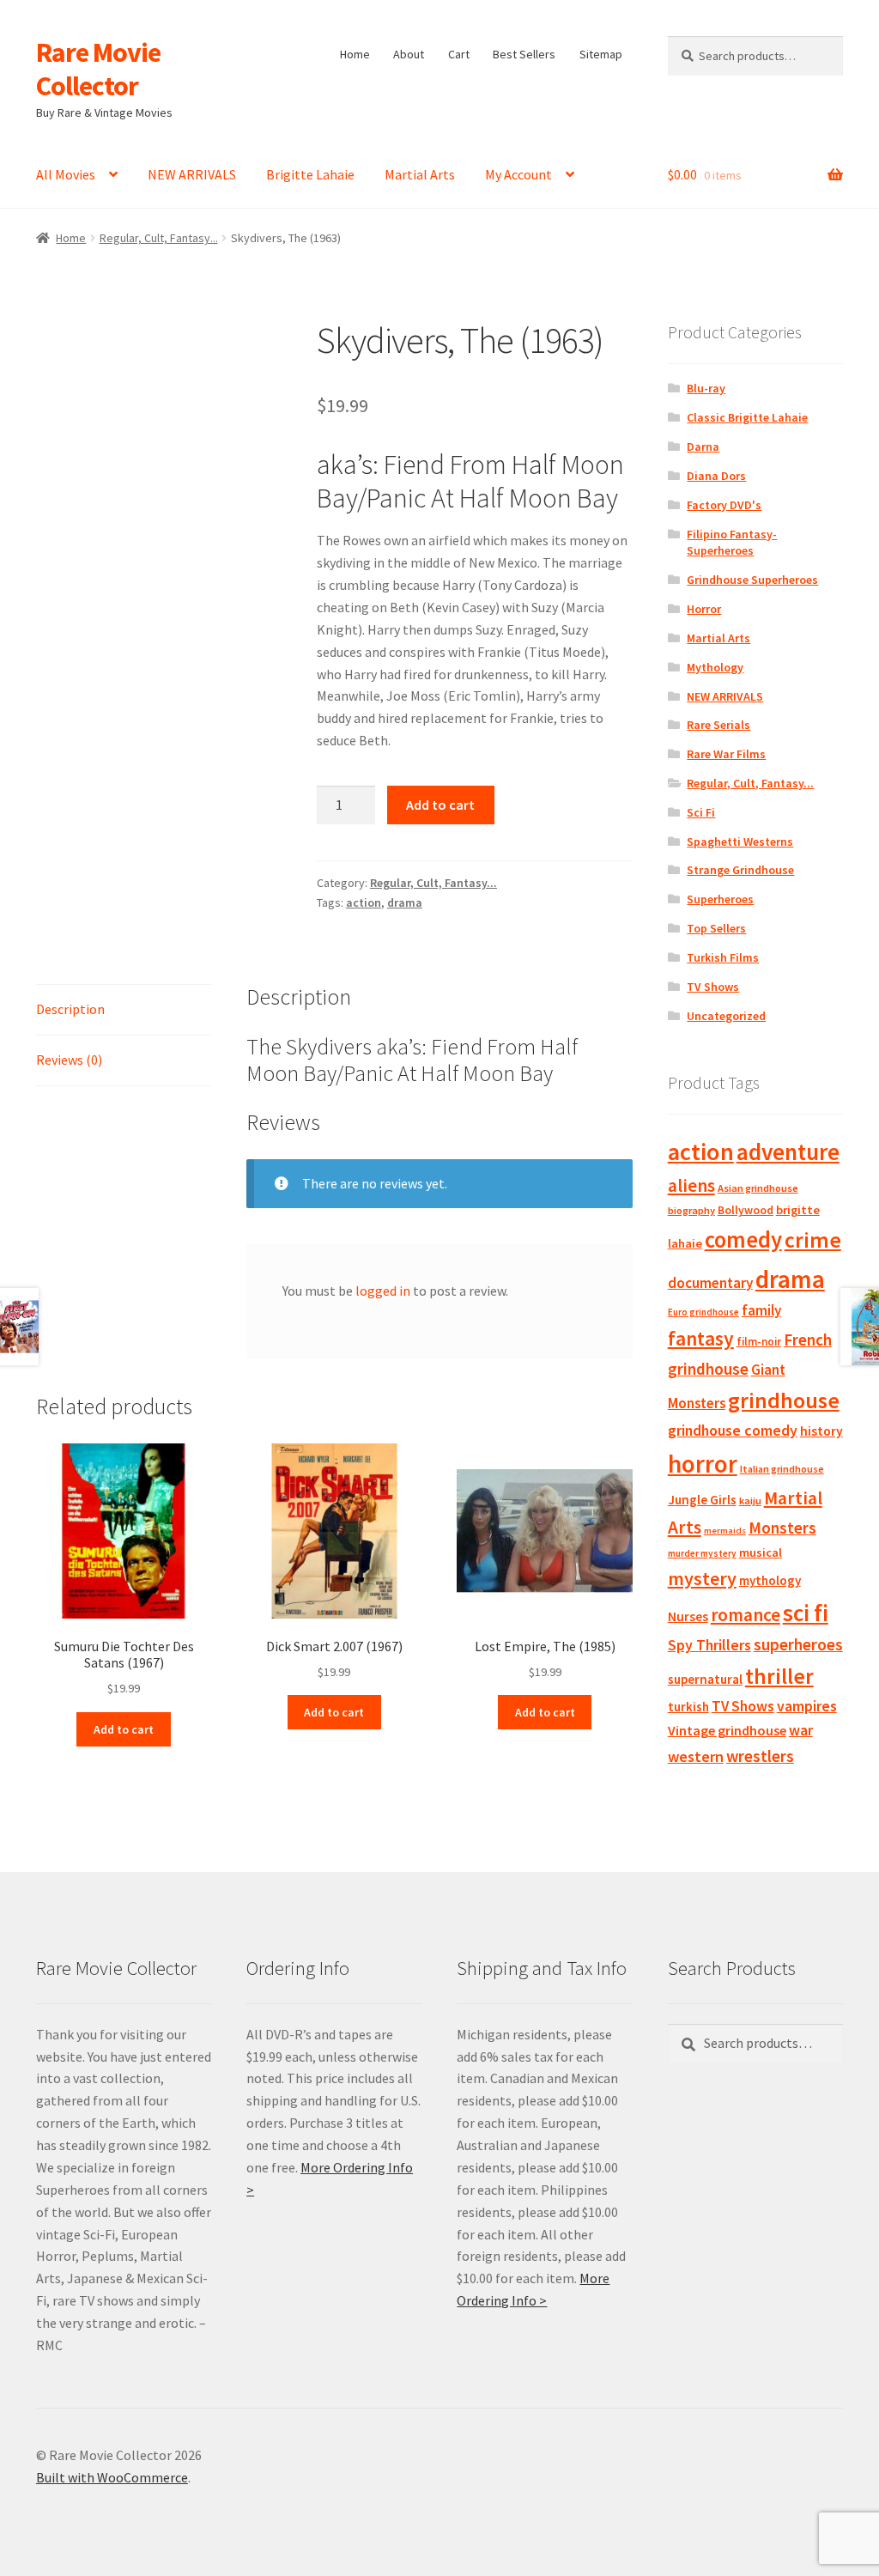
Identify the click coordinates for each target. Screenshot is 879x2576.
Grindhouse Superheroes (752, 580)
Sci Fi (701, 812)
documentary (710, 1283)
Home (355, 54)
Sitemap (601, 54)
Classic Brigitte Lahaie (747, 417)
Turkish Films (723, 957)
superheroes (798, 1644)
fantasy (701, 1338)
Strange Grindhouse (740, 870)
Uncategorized (726, 1016)
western (696, 1756)
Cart (459, 54)
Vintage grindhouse (727, 1730)
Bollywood (746, 1210)
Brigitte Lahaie (310, 174)
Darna (703, 447)
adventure (788, 1151)
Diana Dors (716, 476)
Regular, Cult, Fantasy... (159, 238)
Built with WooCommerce (112, 2477)
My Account (518, 174)
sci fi (806, 1613)
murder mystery (702, 1553)
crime (813, 1240)
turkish (688, 1707)
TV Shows (713, 987)
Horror (704, 609)
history (821, 1431)
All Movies (66, 174)
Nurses (688, 1616)
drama (405, 902)
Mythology (715, 667)
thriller (779, 1676)
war (801, 1730)
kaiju (750, 1501)
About (409, 54)
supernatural (705, 1679)
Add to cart (440, 805)
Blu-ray (706, 388)
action (364, 902)
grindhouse (784, 1400)
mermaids (725, 1531)
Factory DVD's (724, 505)
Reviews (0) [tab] (69, 1060)
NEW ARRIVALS (192, 174)
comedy (743, 1239)
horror (703, 1464)
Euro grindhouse (703, 1312)
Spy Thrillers (709, 1645)
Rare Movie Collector (98, 69)
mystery (702, 1578)
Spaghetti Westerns (740, 841)
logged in (383, 1291)
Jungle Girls (702, 1500)
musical (761, 1552)
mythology (770, 1580)
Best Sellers (524, 54)
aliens (691, 1185)
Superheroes (720, 899)
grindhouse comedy (733, 1430)
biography (691, 1210)
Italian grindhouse (782, 1469)
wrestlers (760, 1756)
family (761, 1310)
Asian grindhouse (758, 1188)
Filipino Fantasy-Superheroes (732, 543)
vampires (807, 1706)
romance (746, 1615)
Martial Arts (420, 174)
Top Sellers (716, 928)
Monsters (782, 1528)
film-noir (759, 1342)
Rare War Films (726, 754)
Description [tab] (70, 1009)
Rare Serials (718, 725)
